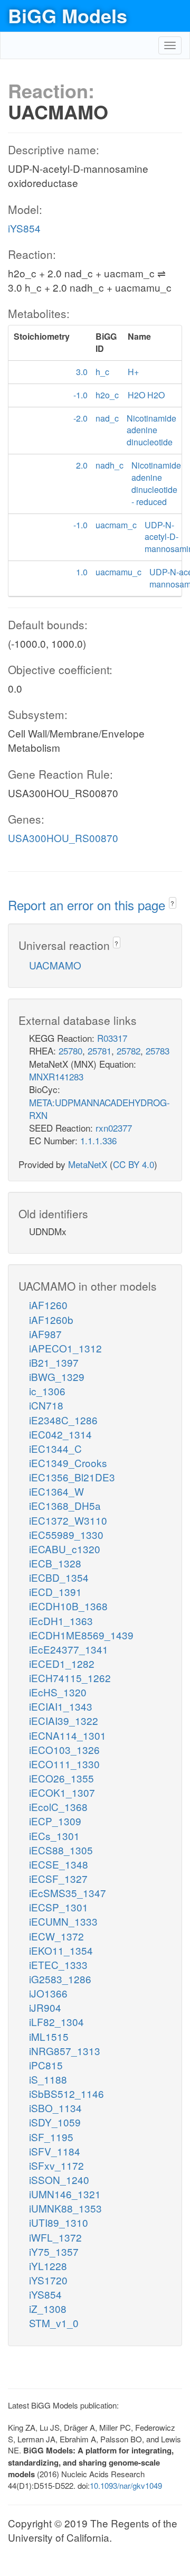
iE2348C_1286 (63, 1420)
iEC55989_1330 (66, 1534)
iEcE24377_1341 (69, 1649)
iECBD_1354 (59, 1577)
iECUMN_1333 (63, 1921)
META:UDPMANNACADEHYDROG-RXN (99, 1109)
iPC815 (46, 2065)
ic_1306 (47, 1391)
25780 (70, 1051)
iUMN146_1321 (65, 2194)
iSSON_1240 (59, 2180)
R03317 (112, 1038)
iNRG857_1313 (65, 2051)
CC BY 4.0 (134, 1164)
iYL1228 (48, 2266)
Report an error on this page (88, 905)
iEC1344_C (55, 1448)
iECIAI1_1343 (61, 1706)
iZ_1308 (48, 2308)
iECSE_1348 (59, 1864)
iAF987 (45, 1334)
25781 (99, 1051)
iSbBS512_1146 (66, 2093)
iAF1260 (48, 1305)
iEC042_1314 (60, 1434)
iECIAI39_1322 (64, 1720)
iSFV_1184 (55, 2151)
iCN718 (46, 1405)
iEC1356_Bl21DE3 (72, 1477)
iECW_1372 (56, 1936)
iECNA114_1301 (68, 1735)
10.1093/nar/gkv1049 (126, 2485)
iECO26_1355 (61, 1778)
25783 (158, 1051)
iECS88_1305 (61, 1850)
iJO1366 (48, 1993)
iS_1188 (48, 2079)
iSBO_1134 (55, 2108)
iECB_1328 (55, 1563)
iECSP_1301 (59, 1907)
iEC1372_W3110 (68, 1520)
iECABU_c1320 (65, 1549)
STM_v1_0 (54, 2323)
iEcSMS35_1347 (68, 1893)
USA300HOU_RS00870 (63, 838)
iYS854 (24, 228)
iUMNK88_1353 (65, 2208)
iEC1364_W (56, 1491)
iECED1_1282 (62, 1663)
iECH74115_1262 (70, 1678)
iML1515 (49, 2036)
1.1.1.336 (98, 1140)
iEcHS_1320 (58, 1692)
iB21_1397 (54, 1362)
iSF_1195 (51, 2137)
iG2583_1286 (60, 1979)
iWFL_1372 (55, 2237)
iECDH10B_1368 (68, 1606)
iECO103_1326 (64, 1749)
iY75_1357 (54, 2251)
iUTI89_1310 (59, 2222)
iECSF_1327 (58, 1878)
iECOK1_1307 (62, 1792)
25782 (129, 1051)
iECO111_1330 (64, 1764)
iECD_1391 (55, 1592)
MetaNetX (88, 1164)
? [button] (172, 903)
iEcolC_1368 (58, 1807)
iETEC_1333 (58, 1964)
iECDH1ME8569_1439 (81, 1635)
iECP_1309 (55, 1821)
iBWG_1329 (57, 1376)
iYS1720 (48, 2280)
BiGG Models (68, 15)
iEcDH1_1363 (61, 1621)
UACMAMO (55, 965)
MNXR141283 (56, 1076)
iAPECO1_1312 (65, 1348)
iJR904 (45, 2007)
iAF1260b (51, 1319)
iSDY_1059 (55, 2122)
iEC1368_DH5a (65, 1505)
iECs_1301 (54, 1836)
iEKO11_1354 (61, 1950)
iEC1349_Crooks (68, 1463)
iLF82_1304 (56, 2022)
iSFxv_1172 (56, 2165)
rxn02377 (114, 1128)
